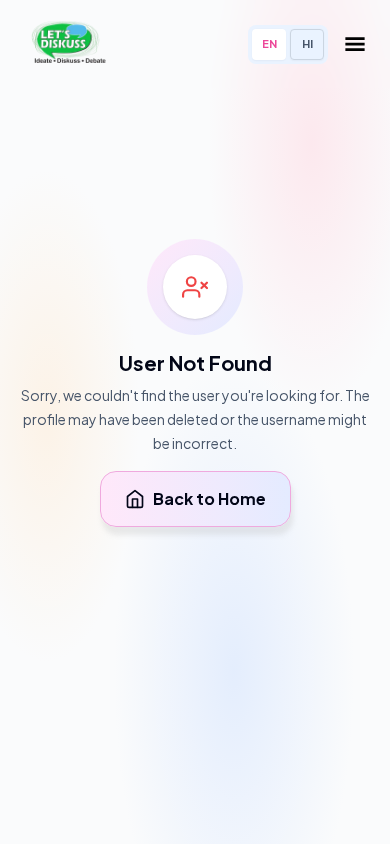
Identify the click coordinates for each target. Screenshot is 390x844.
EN (269, 43)
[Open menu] (355, 44)
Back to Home (209, 498)
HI (307, 43)
